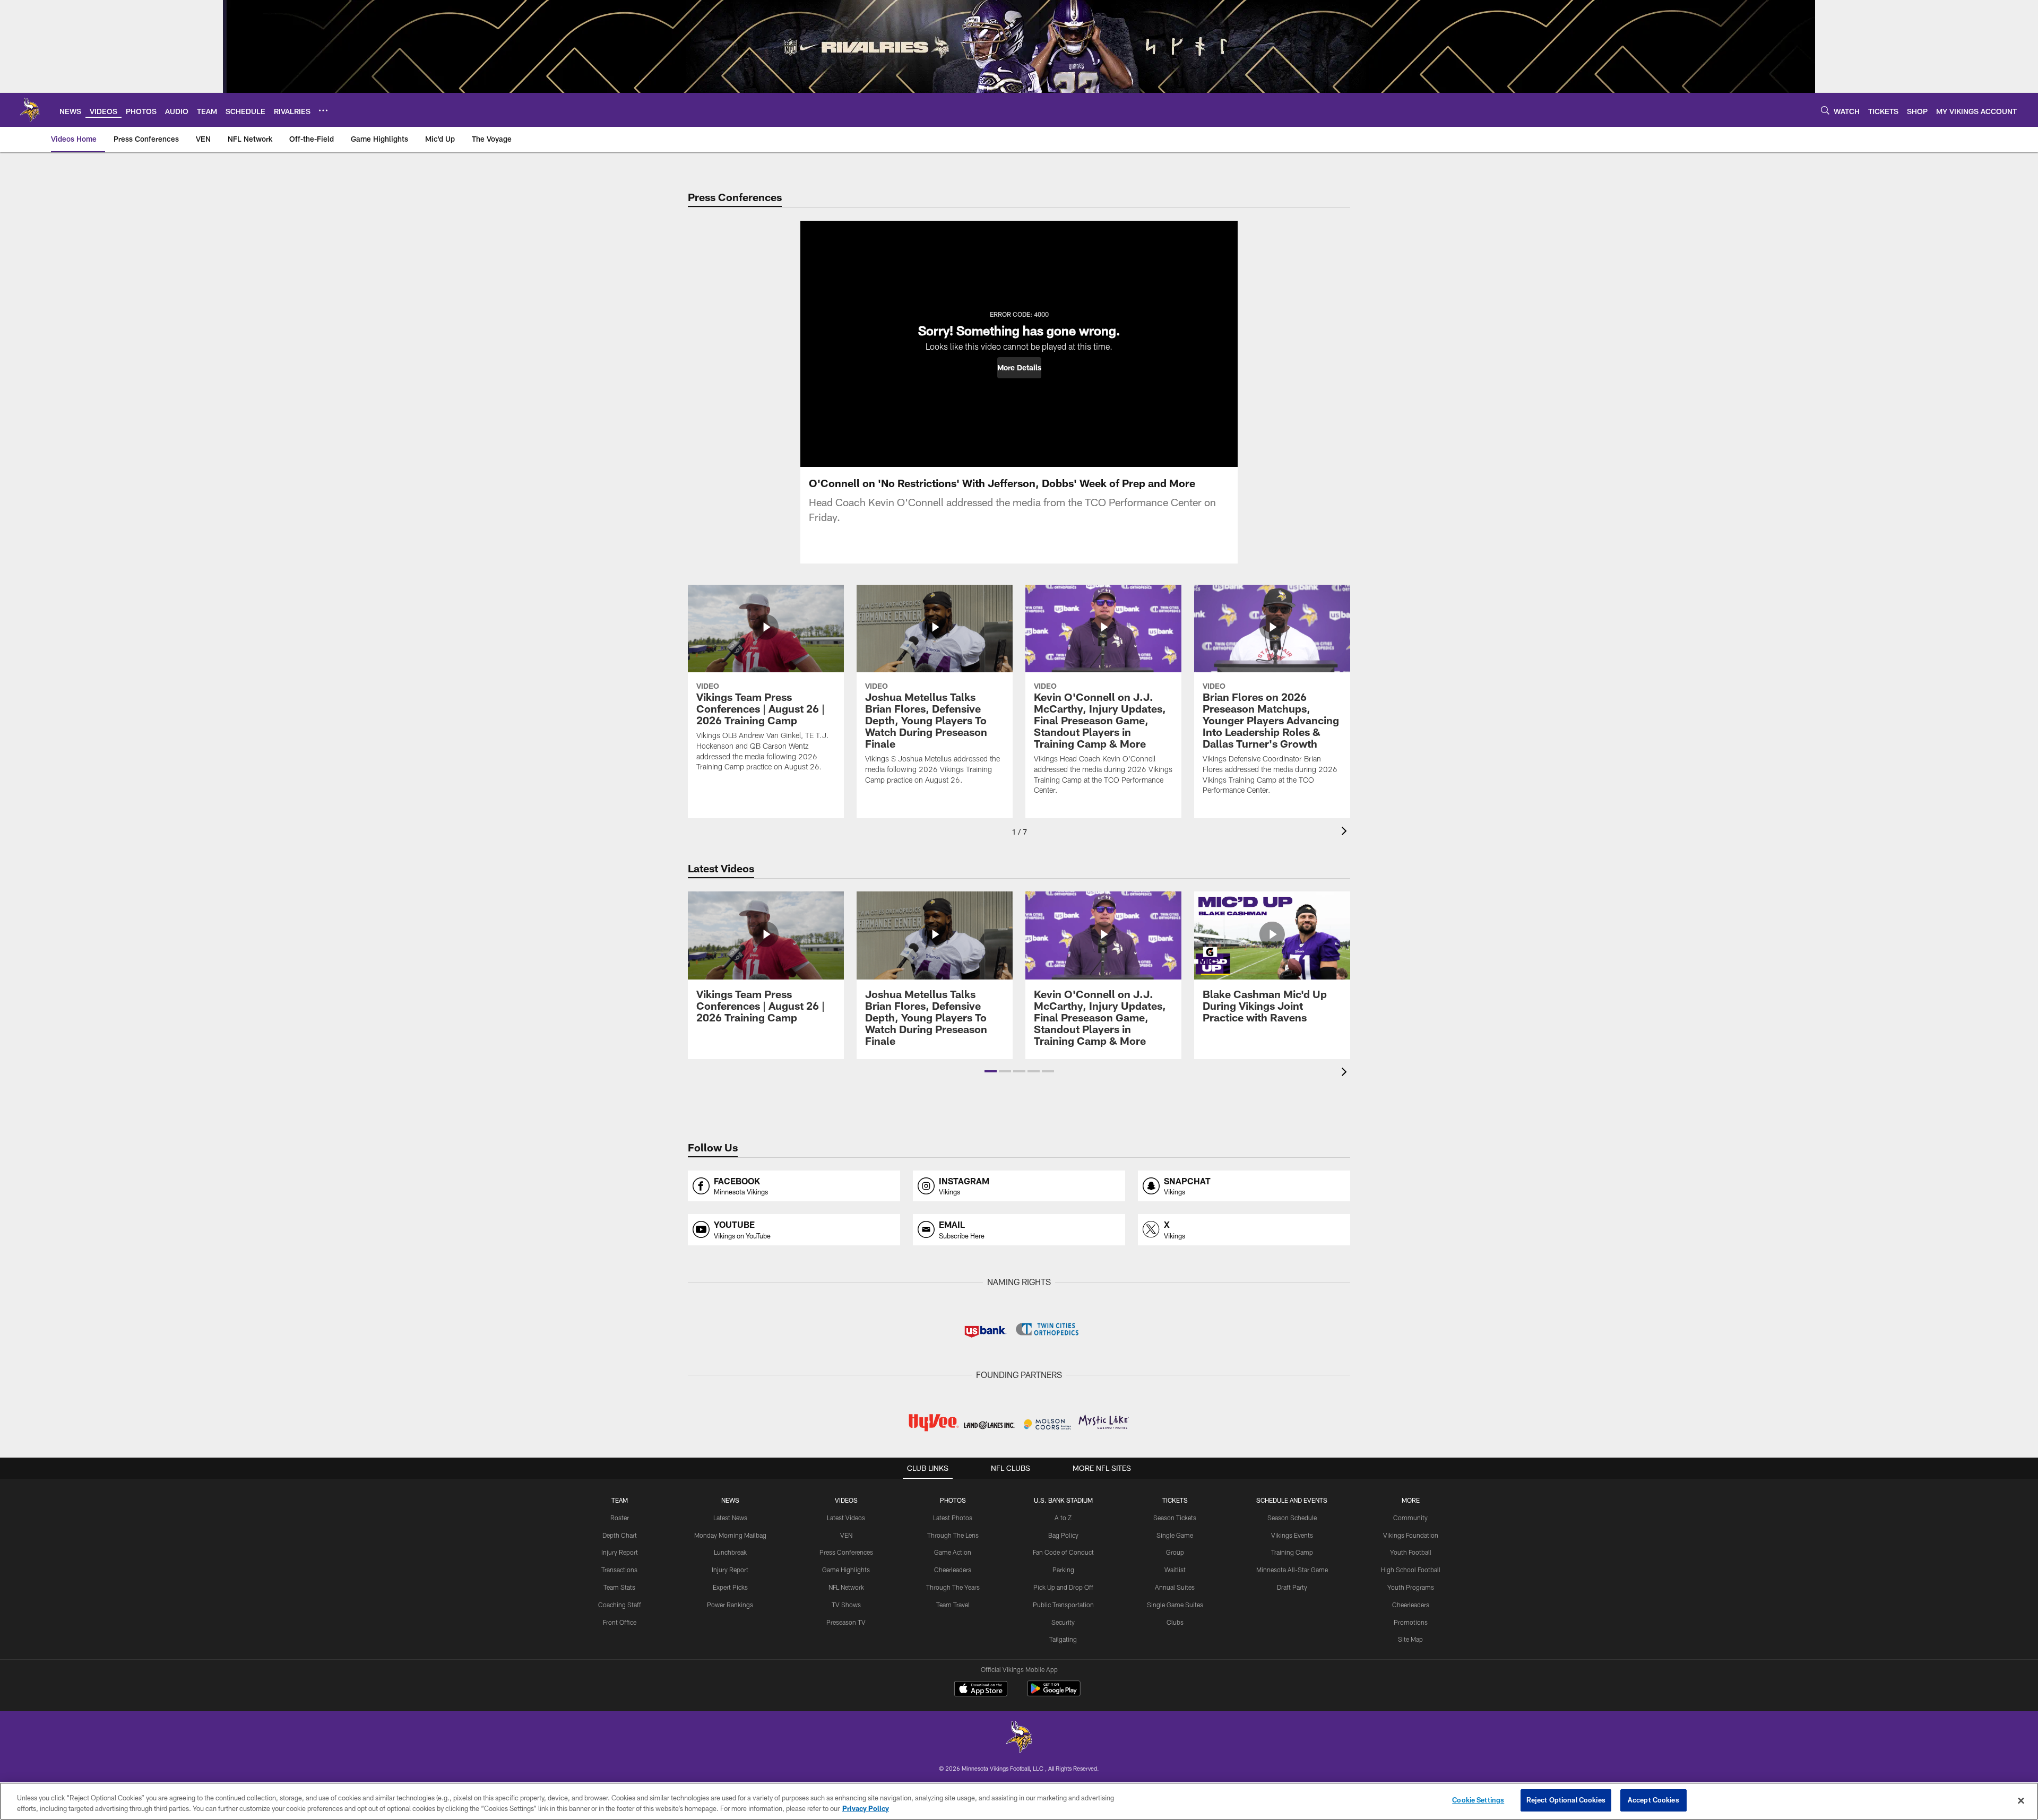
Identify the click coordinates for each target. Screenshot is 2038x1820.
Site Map (1410, 1639)
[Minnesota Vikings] (1019, 1738)
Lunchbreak (730, 1552)
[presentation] (1346, 832)
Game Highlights (846, 1570)
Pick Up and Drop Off (1063, 1587)
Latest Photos (953, 1518)
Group (1175, 1552)
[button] (1019, 368)
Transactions (619, 1570)
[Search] (1825, 110)
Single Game (1175, 1535)
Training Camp (1292, 1552)
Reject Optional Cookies (1566, 1800)
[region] (1019, 1801)
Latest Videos (846, 1518)
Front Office (620, 1622)
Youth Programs (1411, 1587)
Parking (1063, 1570)
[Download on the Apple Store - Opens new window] (981, 1690)
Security (1063, 1622)
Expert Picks (730, 1587)
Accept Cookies (1653, 1800)
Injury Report (620, 1552)
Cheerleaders (953, 1570)
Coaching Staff (620, 1605)
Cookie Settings (1478, 1800)
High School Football (1411, 1570)
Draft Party (1292, 1587)
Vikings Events (1292, 1535)
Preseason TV (846, 1622)
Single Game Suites (1175, 1605)
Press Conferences (846, 1552)
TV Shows (846, 1605)
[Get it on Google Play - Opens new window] (1054, 1694)
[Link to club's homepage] (30, 110)
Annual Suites (1175, 1587)
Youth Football (1411, 1552)
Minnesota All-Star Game (1292, 1570)
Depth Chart (620, 1535)
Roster (620, 1518)
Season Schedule (1292, 1518)
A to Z (1063, 1518)
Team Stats (619, 1587)
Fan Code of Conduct (1063, 1552)
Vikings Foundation (1411, 1535)
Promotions (1411, 1622)
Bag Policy (1063, 1535)
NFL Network (846, 1587)
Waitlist (1175, 1570)
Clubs (1175, 1622)
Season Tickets (1175, 1518)
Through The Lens (953, 1535)
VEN (846, 1535)
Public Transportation (1063, 1605)
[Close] (2021, 1800)
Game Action (953, 1552)
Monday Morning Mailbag (730, 1535)
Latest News (730, 1518)
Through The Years (953, 1587)
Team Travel (953, 1605)
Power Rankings (730, 1605)
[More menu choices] (323, 110)
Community (1410, 1518)
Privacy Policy (866, 1808)
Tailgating (1063, 1639)
